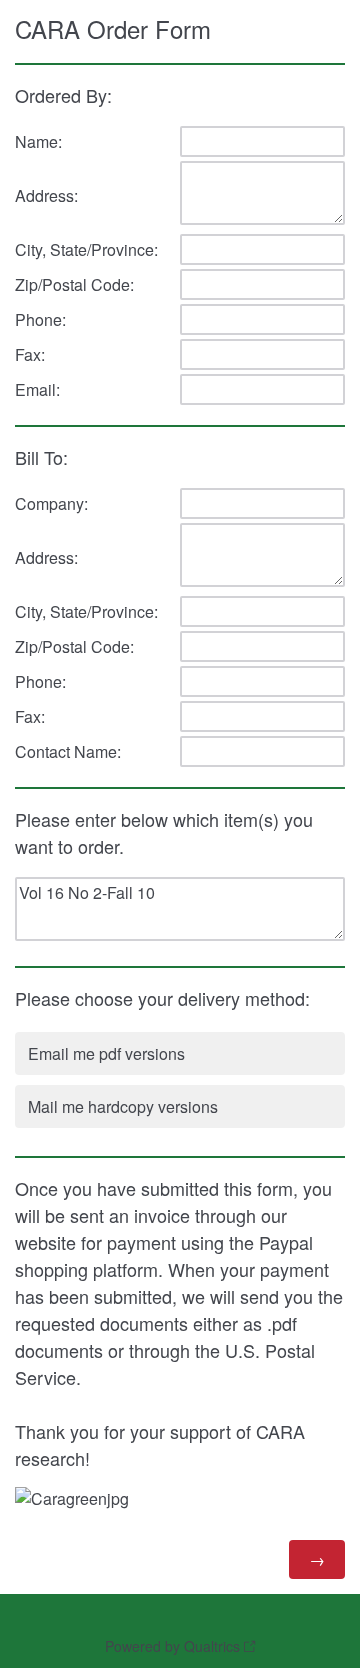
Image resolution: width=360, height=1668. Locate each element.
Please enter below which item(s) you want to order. (164, 832)
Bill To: (44, 457)
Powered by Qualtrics (172, 1646)
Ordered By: (63, 95)
